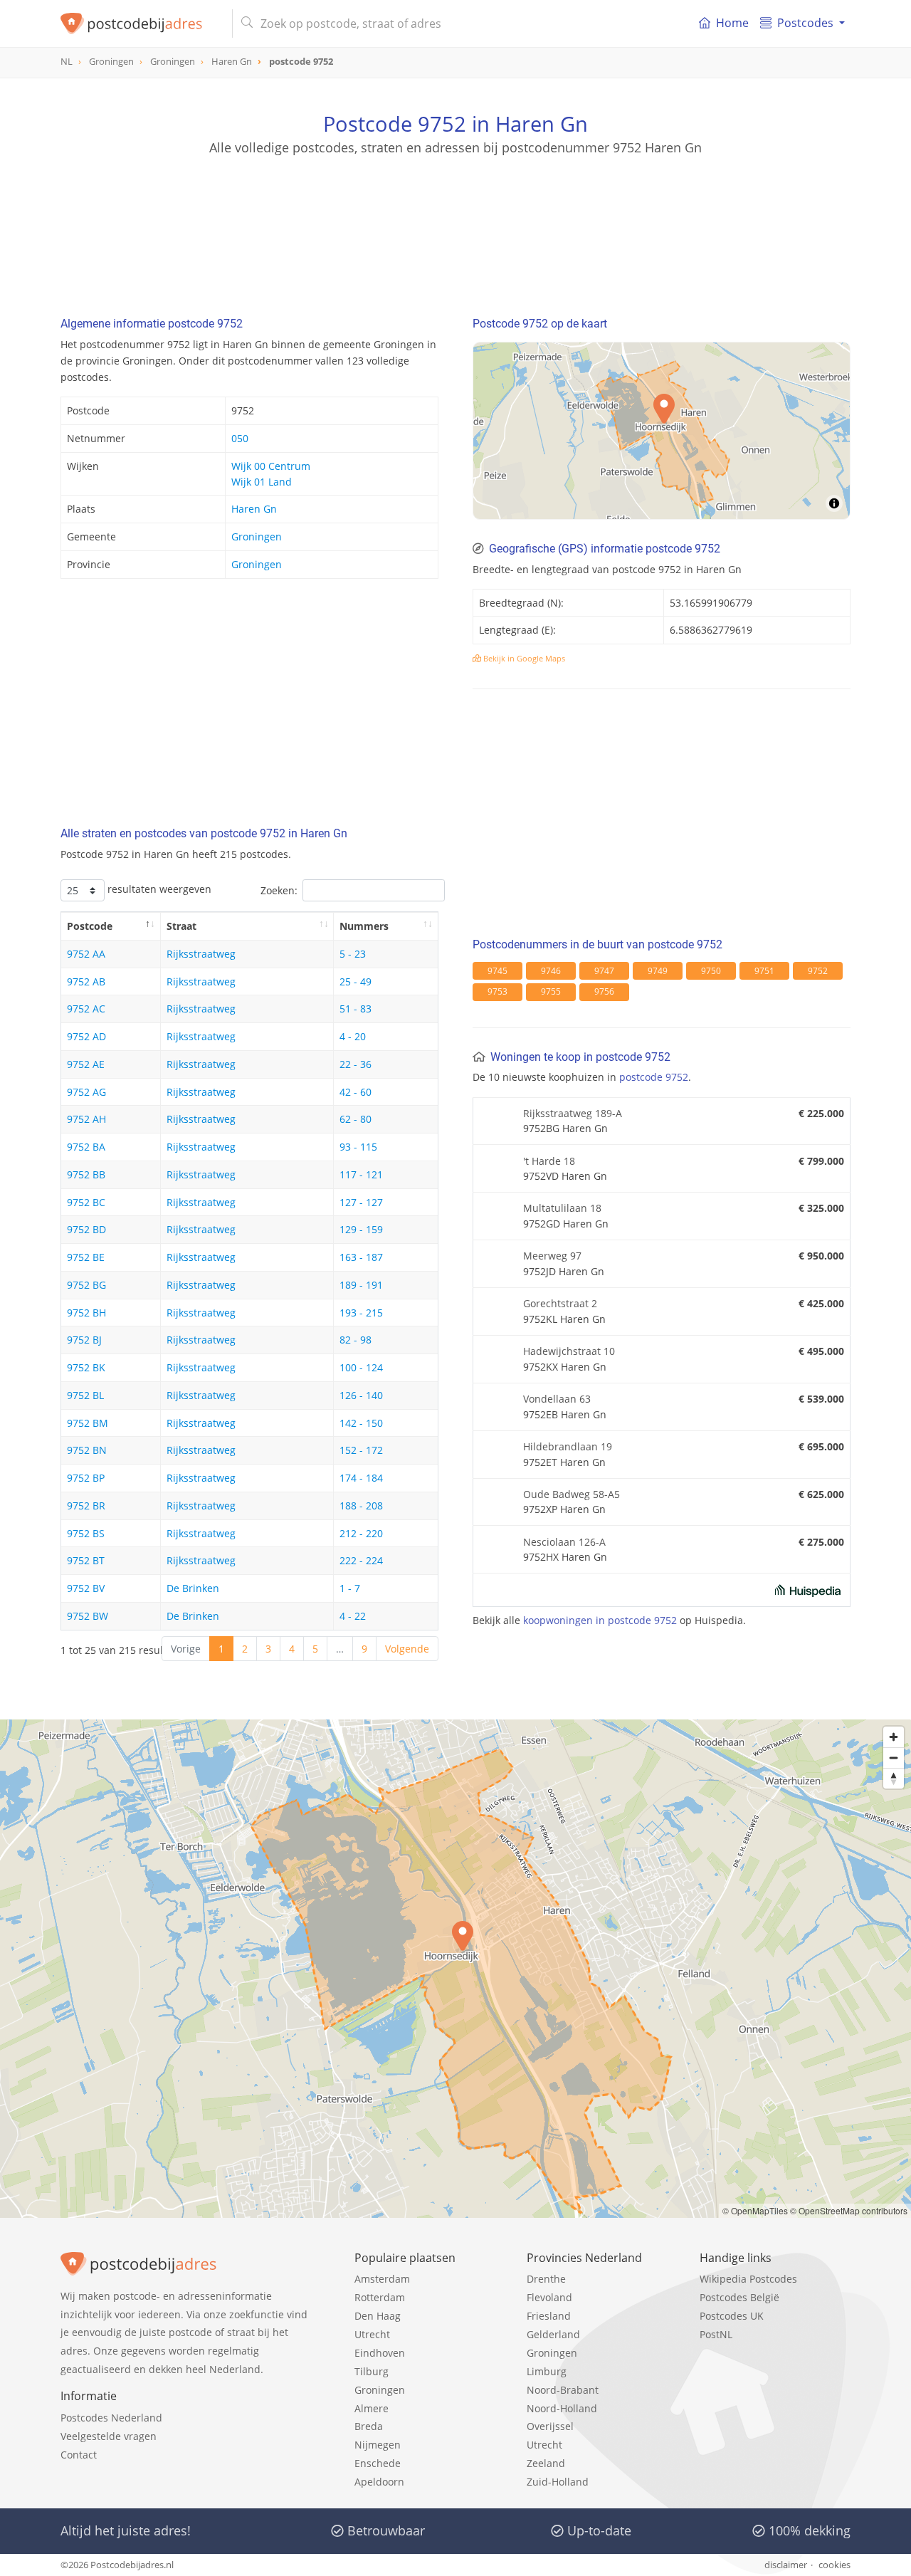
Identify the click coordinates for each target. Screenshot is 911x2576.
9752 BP (86, 1478)
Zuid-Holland (558, 2482)
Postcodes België (739, 2297)
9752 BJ (84, 1340)
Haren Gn (254, 509)
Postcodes (805, 23)
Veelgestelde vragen (109, 2436)
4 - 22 (353, 1616)
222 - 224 (361, 1560)
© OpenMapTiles (755, 2210)
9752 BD (86, 1229)
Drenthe (546, 2279)
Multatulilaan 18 (562, 1208)
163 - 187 (361, 1257)
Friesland (549, 2316)
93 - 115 (358, 1147)
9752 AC (86, 1009)
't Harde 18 (549, 1161)
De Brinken (193, 1588)
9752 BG (86, 1285)
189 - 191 (361, 1285)
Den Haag (378, 2316)
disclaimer (786, 2565)
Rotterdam (380, 2297)
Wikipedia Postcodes (748, 2279)
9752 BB (86, 1174)
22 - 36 (356, 1064)
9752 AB (86, 981)
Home (732, 23)
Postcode (90, 926)
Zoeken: (279, 890)
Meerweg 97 (552, 1256)
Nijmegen (378, 2445)
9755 (551, 991)
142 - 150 (361, 1423)
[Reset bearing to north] (894, 1778)
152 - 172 (361, 1450)
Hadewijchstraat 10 (569, 1351)
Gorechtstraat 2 (560, 1303)
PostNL (716, 2334)
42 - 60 (356, 1092)
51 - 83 (356, 1009)
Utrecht (372, 2334)
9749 (658, 971)
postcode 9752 (654, 1077)
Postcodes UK (732, 2316)
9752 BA (86, 1147)
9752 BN (87, 1450)
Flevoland (549, 2297)
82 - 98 (356, 1340)
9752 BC (86, 1202)
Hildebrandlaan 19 (568, 1446)
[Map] (662, 431)
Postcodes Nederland (111, 2418)
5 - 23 (353, 954)
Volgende (407, 1649)
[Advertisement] (455, 221)
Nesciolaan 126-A (564, 1542)
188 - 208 (361, 1506)
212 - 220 (361, 1533)
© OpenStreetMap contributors (849, 2210)
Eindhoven (380, 2353)
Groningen (257, 536)
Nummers (364, 926)
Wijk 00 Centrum (271, 466)
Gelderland (553, 2334)
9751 (764, 971)
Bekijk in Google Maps (523, 658)
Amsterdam (382, 2279)
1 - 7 (350, 1588)
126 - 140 (361, 1395)
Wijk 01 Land (262, 482)
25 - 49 (356, 981)
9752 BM (88, 1423)
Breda (369, 2426)
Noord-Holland (562, 2408)
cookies (834, 2565)
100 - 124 (361, 1367)
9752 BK (86, 1367)
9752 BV (86, 1588)
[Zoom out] (894, 1758)
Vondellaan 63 (557, 1399)
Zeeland (546, 2463)
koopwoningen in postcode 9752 (600, 1620)
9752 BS (86, 1533)
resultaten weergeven (158, 889)
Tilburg (372, 2371)
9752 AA (86, 954)
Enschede (378, 2463)
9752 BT (86, 1560)
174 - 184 (361, 1478)
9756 (604, 991)
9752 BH (86, 1313)
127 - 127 (361, 1202)
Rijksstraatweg (201, 954)
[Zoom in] (894, 1737)
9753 (497, 991)
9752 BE (86, 1257)
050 (240, 438)
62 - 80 (356, 1119)
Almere (372, 2408)
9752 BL (85, 1395)
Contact (79, 2455)
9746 (551, 971)
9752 (818, 971)
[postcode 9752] (141, 23)
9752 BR (86, 1506)
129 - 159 (361, 1229)
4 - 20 (353, 1036)
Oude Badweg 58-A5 (572, 1494)
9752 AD (86, 1036)
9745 (497, 971)
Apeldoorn (379, 2482)
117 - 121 (361, 1174)
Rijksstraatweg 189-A (573, 1113)
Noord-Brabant (563, 2390)
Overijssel (550, 2426)
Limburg (547, 2371)
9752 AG (86, 1092)
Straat (181, 926)
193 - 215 (361, 1313)
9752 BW (88, 1616)
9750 (711, 971)
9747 (604, 971)
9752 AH (86, 1119)
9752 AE (86, 1064)
